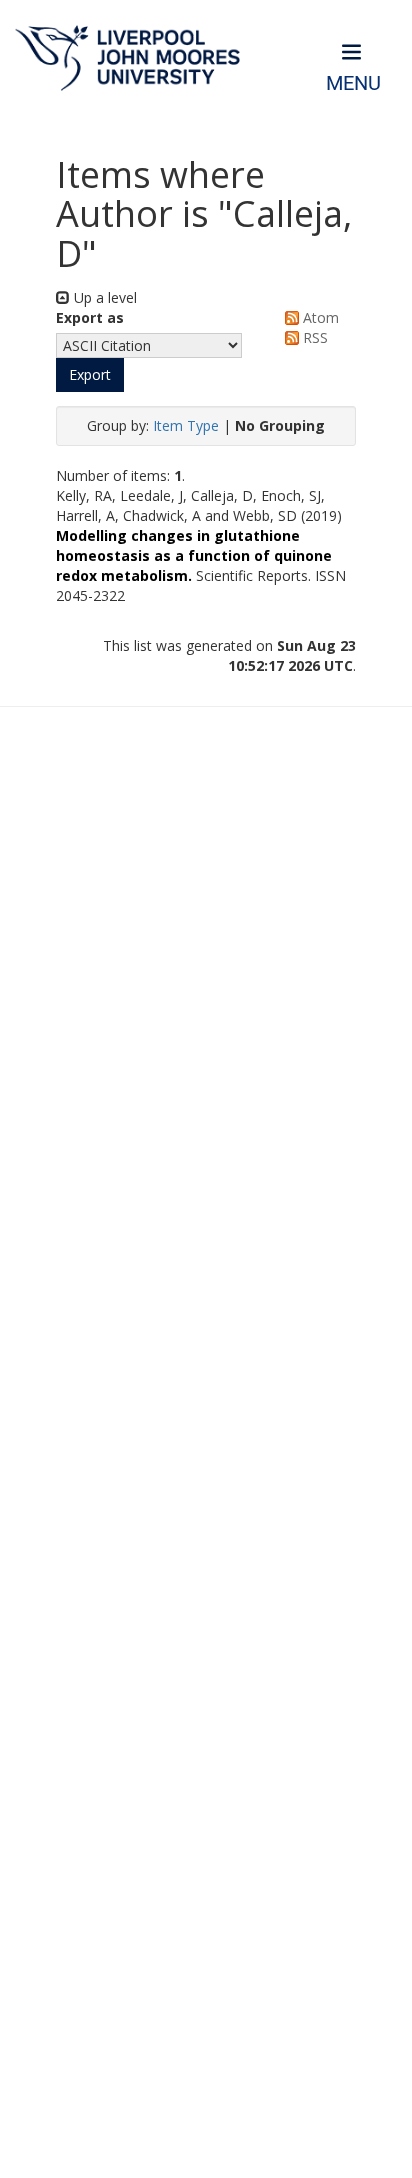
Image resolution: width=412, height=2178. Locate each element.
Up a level (103, 297)
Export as (90, 317)
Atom (319, 317)
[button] (90, 375)
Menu (353, 83)
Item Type (186, 425)
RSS (313, 337)
